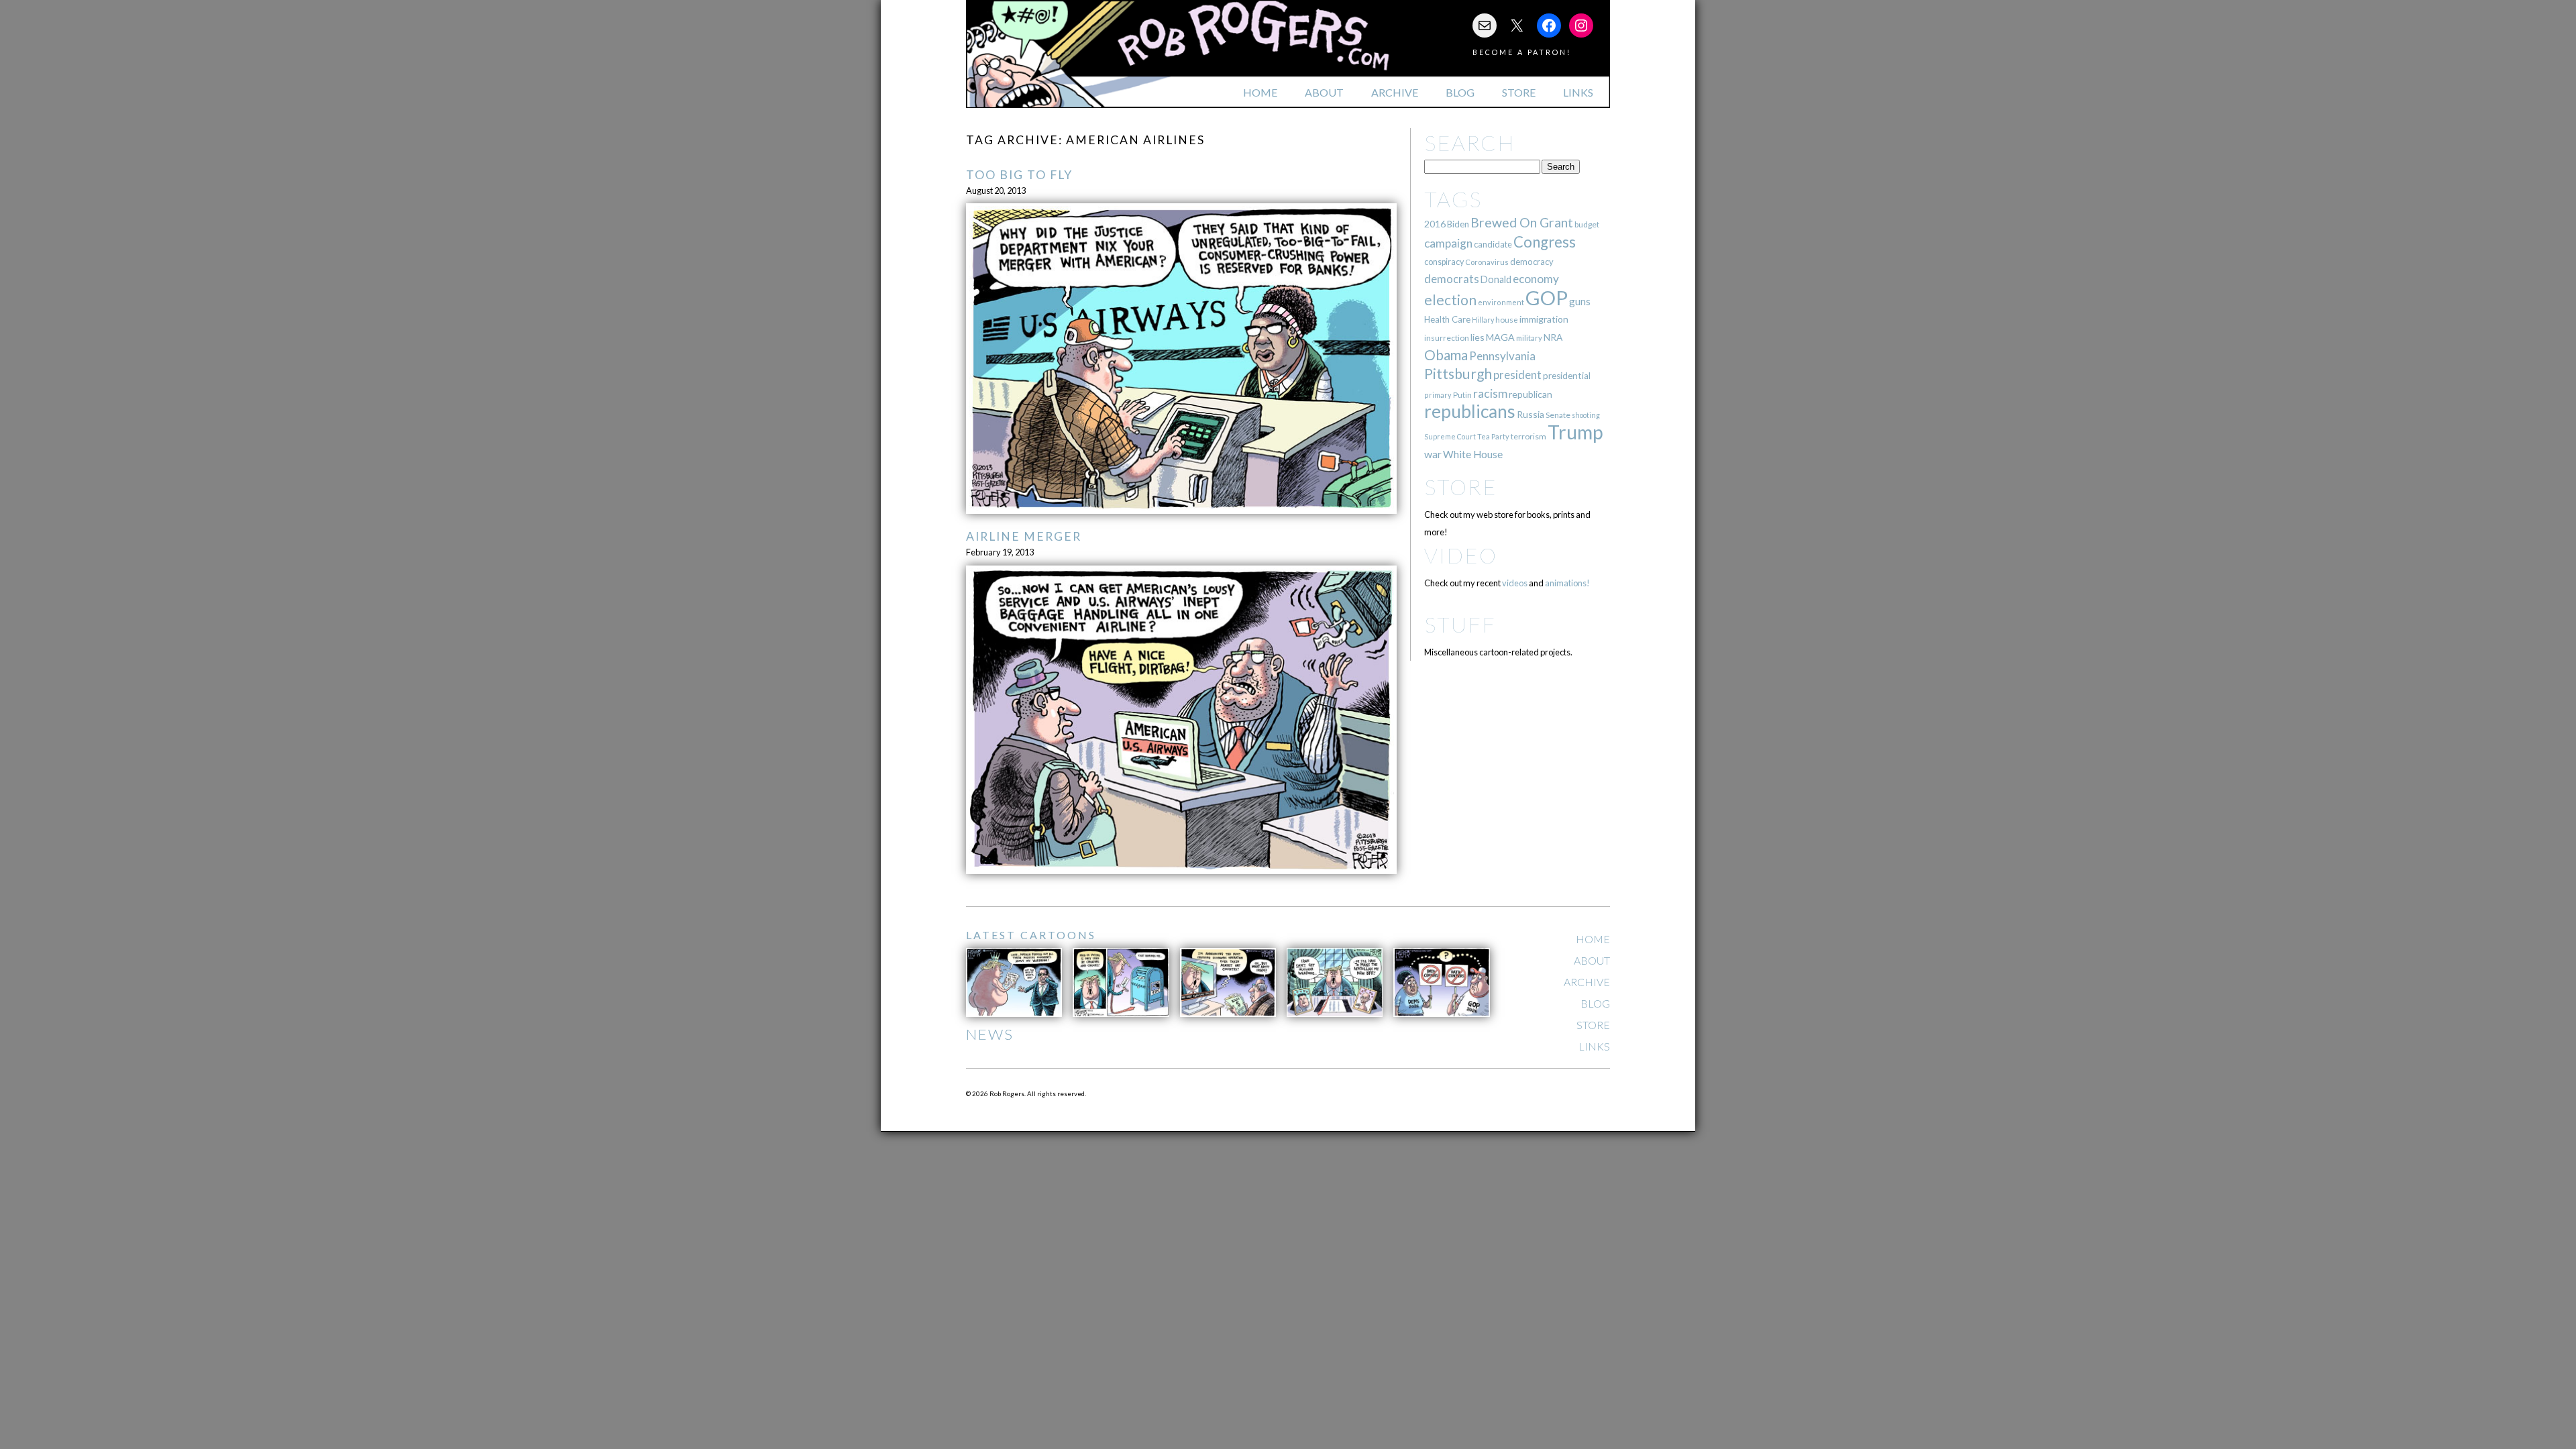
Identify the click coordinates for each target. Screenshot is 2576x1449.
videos (1515, 583)
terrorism (1528, 436)
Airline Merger (1024, 536)
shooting (1586, 415)
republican (1531, 394)
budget (1587, 224)
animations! (1567, 583)
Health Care (1447, 319)
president (1517, 375)
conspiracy (1444, 262)
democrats (1452, 279)
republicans (1470, 411)
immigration (1544, 319)
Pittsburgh (1458, 374)
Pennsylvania (1502, 356)
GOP (1547, 298)
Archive (1395, 92)
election (1450, 300)
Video (1461, 555)
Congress (1545, 242)
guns (1580, 301)
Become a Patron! (1522, 52)
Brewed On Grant (1522, 222)
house (1507, 320)
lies (1478, 337)
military (1529, 338)
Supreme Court (1450, 436)
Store (1519, 92)
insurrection (1447, 338)
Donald (1496, 279)
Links (1578, 92)
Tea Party (1493, 436)
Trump (1575, 432)
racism (1490, 393)
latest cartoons (1031, 935)
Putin (1462, 395)
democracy (1532, 262)
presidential (1567, 376)
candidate (1493, 244)
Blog (1460, 92)
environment (1501, 302)
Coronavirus (1487, 262)
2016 (1435, 224)
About (1324, 92)
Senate (1558, 415)
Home (1260, 92)
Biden (1458, 224)
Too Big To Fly (1019, 175)
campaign (1448, 243)
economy (1536, 279)
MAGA (1500, 337)
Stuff (1460, 624)
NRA (1553, 337)
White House (1473, 454)
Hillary (1483, 320)
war (1433, 454)
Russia (1531, 414)
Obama (1446, 355)
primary (1438, 395)
